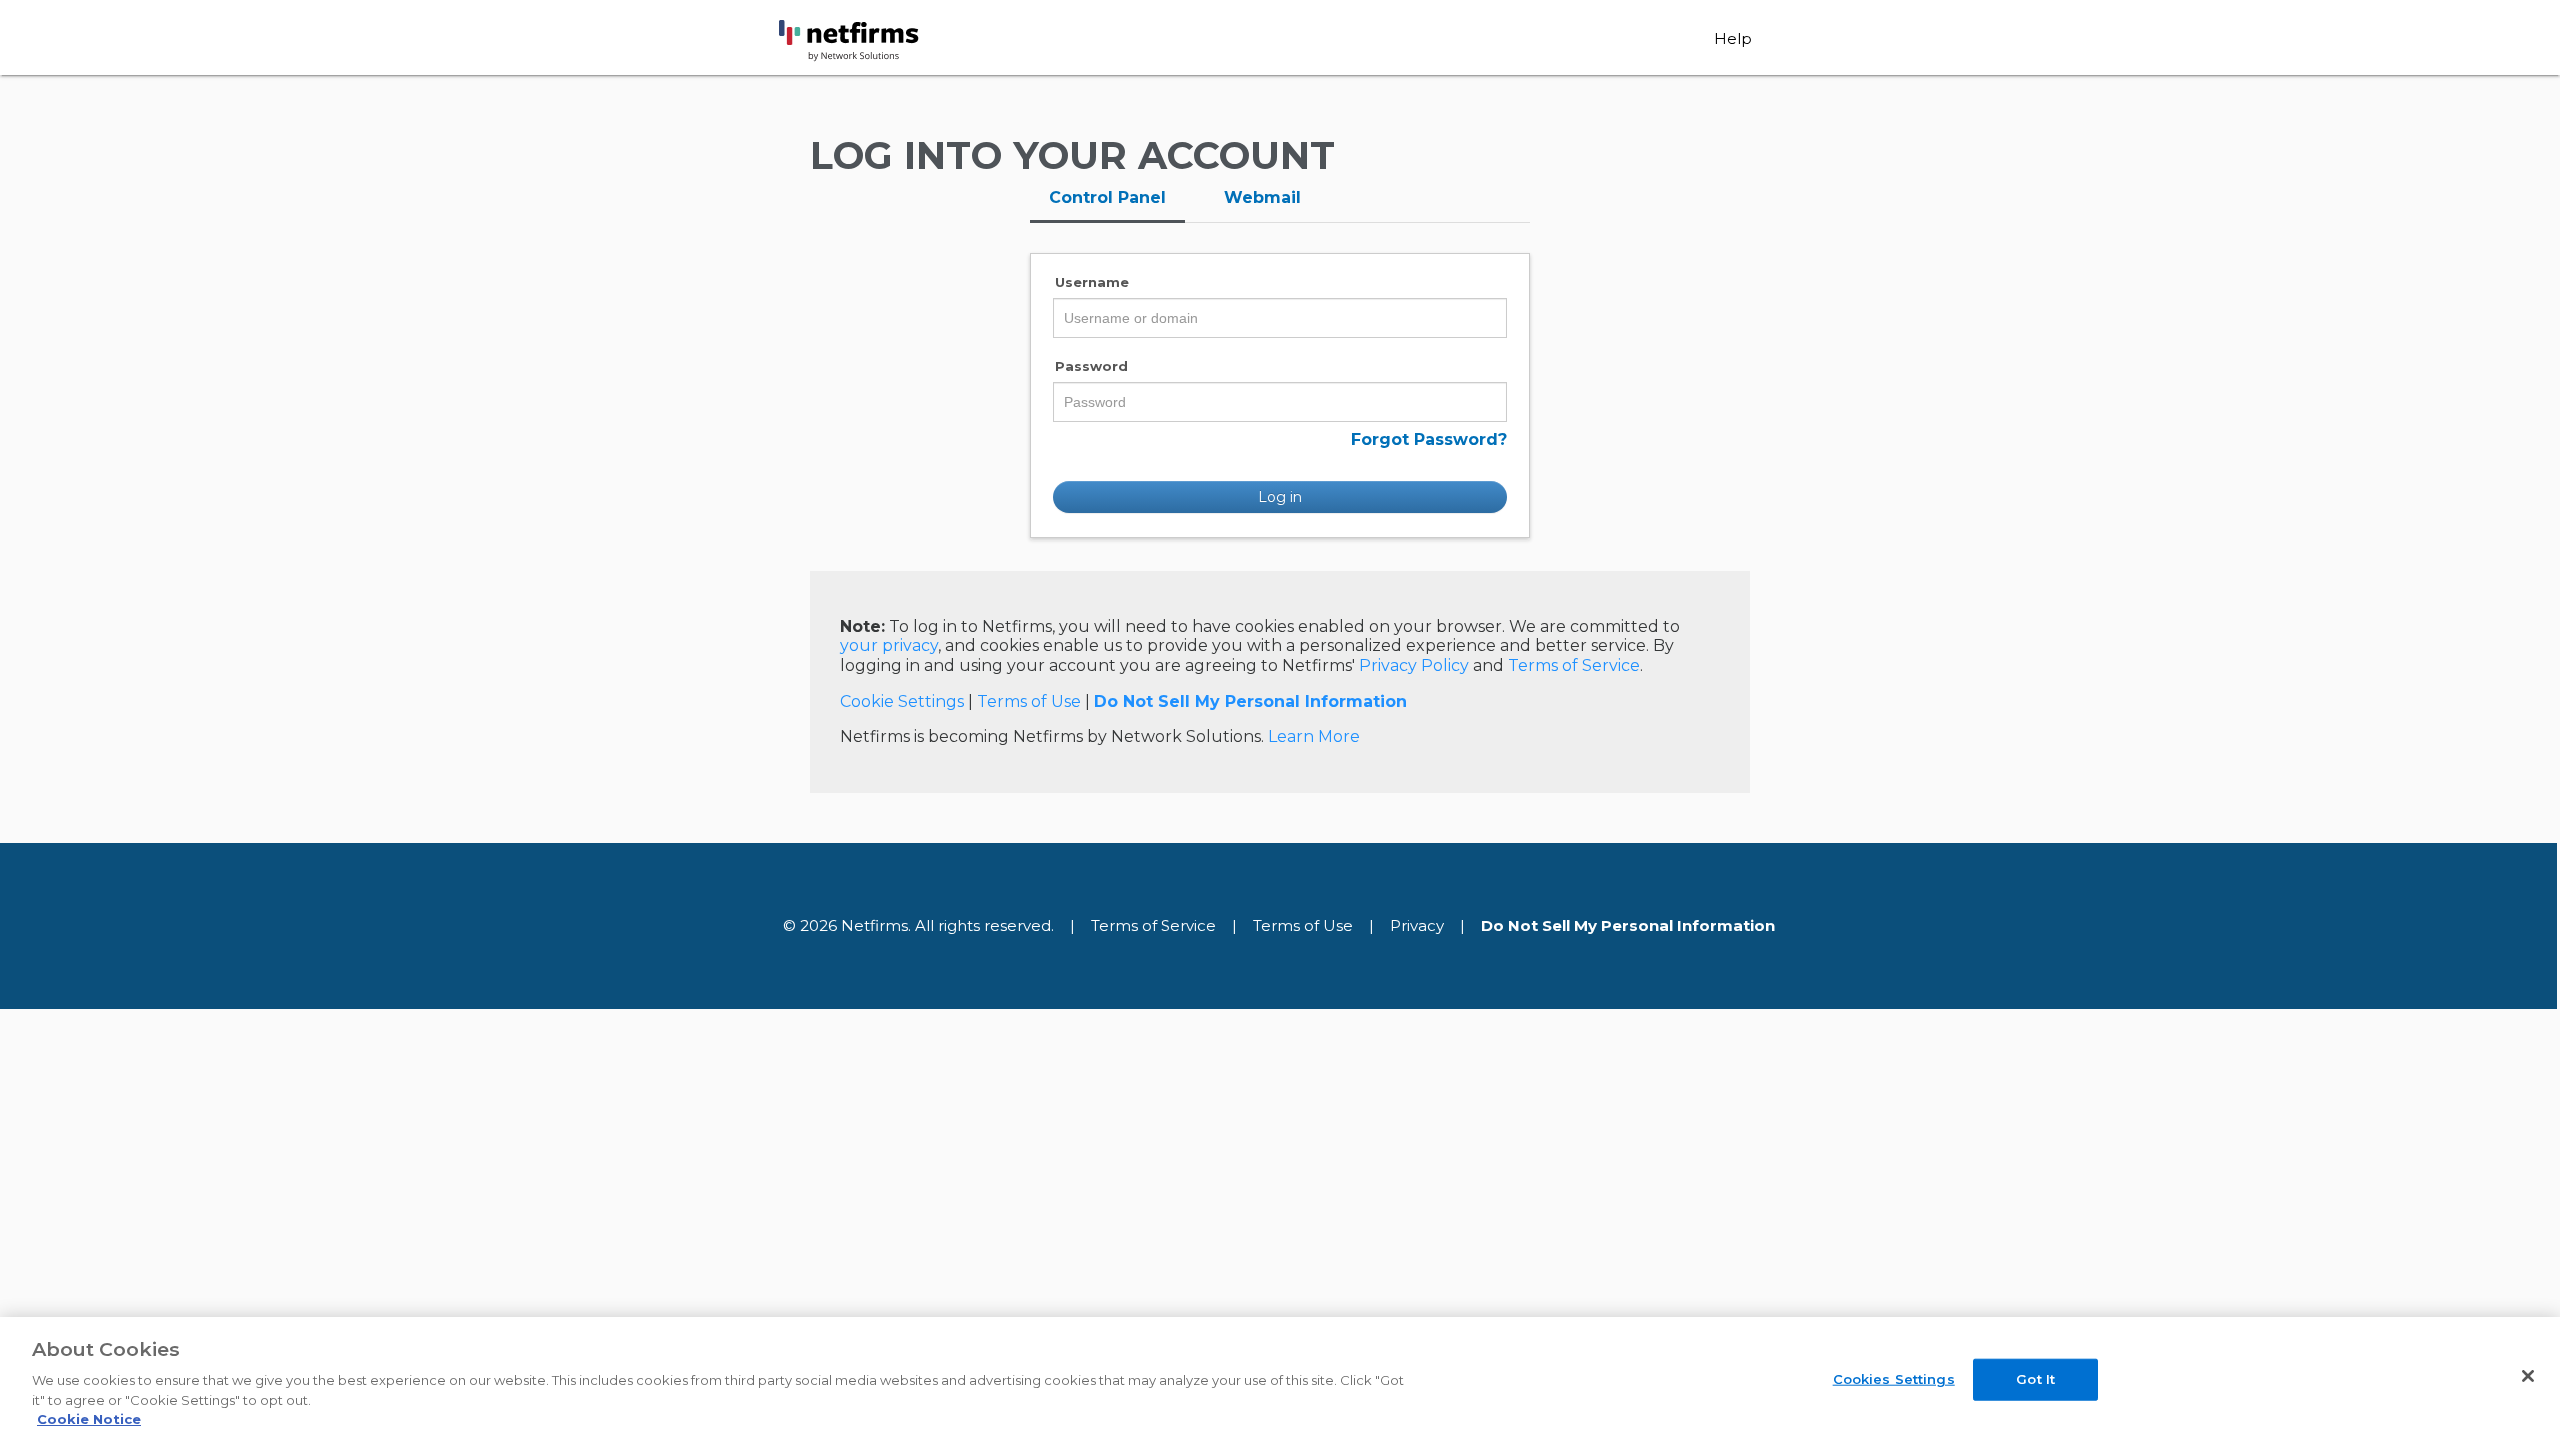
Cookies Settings (1894, 1379)
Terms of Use (1029, 701)
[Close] (2528, 1376)
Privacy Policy (1414, 665)
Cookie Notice (89, 1419)
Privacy (1417, 925)
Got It (2035, 1379)
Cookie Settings (902, 701)
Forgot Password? (1429, 439)
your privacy (889, 645)
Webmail (1262, 197)
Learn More (1314, 736)
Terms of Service (1574, 665)
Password (1091, 366)
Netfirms (886, 41)
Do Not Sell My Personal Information (1250, 701)
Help (1733, 38)
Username (1092, 282)
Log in (1280, 497)
